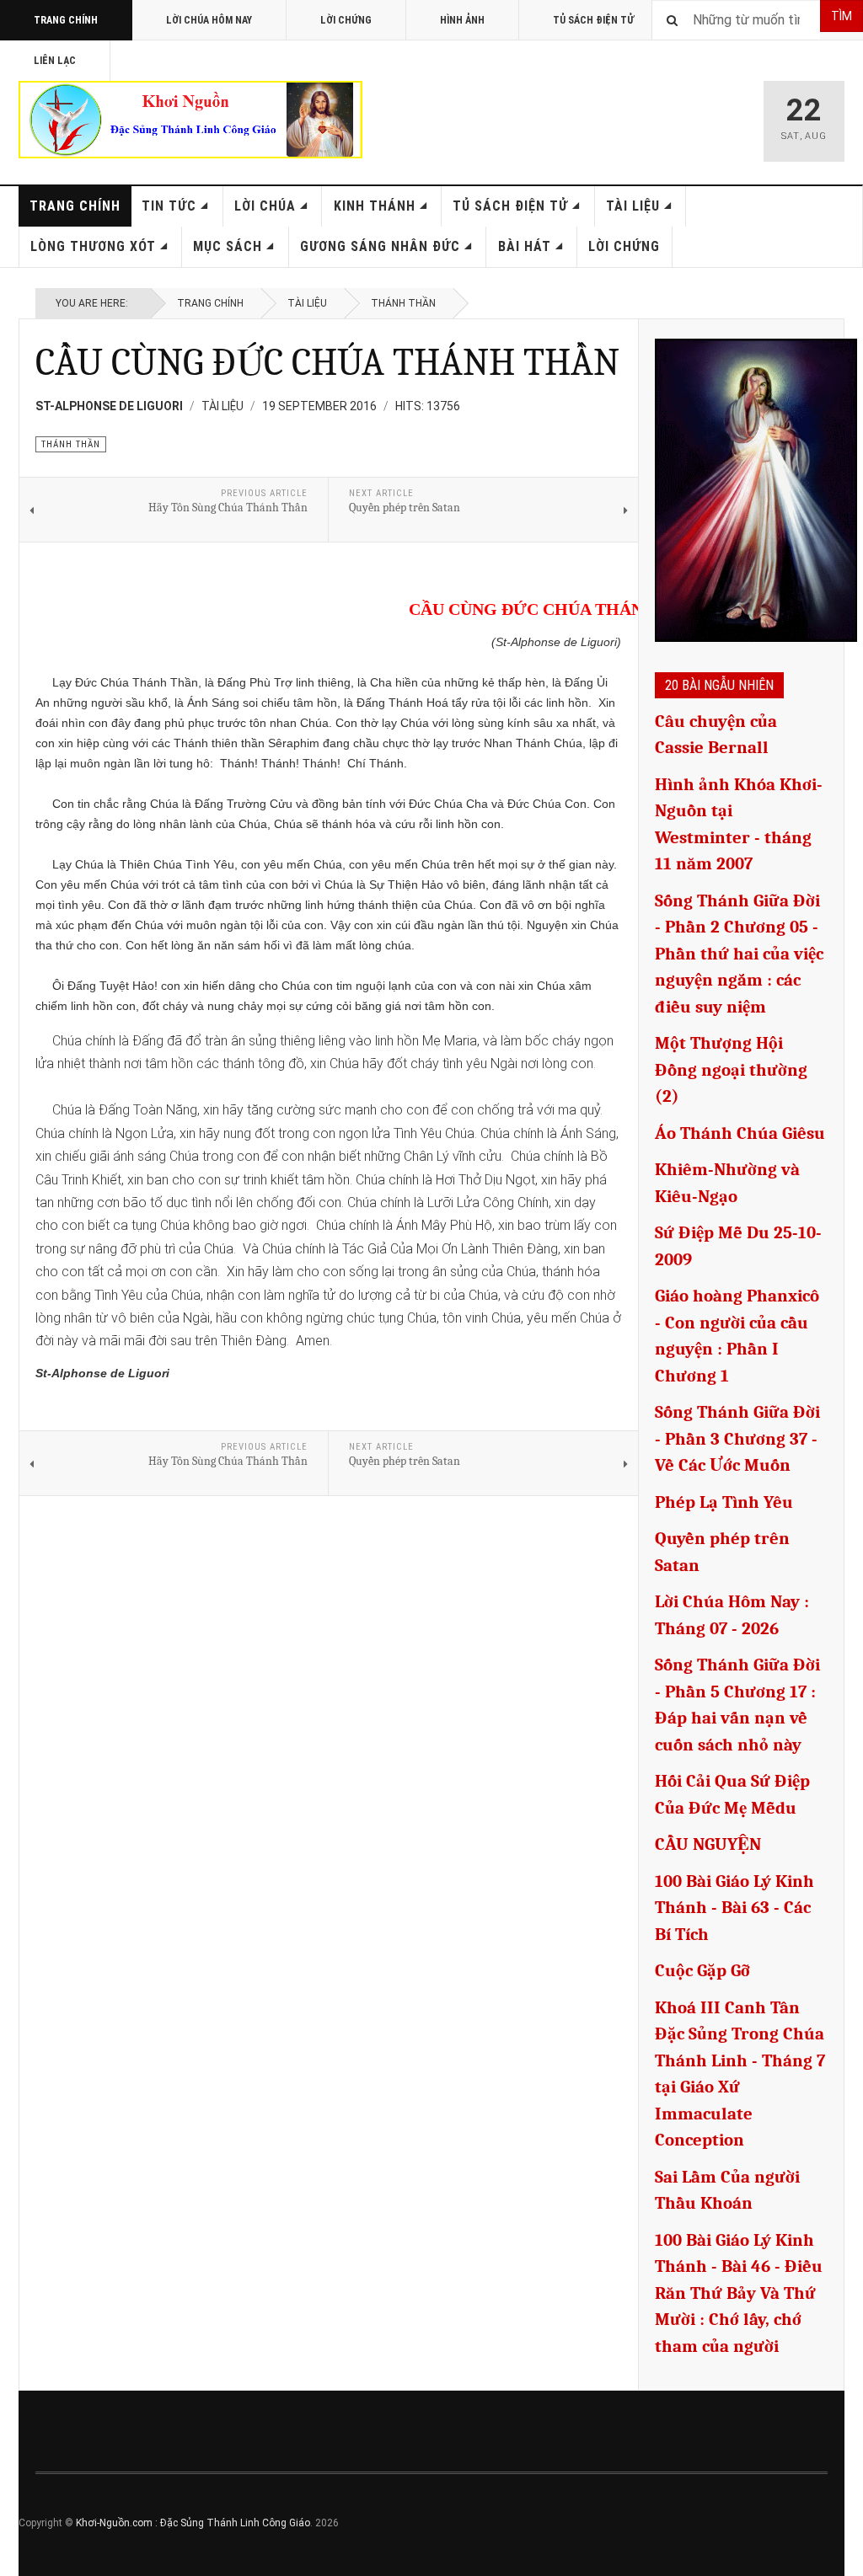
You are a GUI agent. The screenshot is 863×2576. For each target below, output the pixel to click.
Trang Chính (66, 20)
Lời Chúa (265, 206)
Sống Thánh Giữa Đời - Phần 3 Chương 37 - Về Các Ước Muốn (737, 1438)
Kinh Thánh (375, 206)
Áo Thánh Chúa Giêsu (740, 1133)
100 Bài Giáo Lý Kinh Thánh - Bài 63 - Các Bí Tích (734, 1908)
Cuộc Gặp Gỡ (702, 1970)
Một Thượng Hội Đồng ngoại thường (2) (731, 1069)
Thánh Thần (403, 303)
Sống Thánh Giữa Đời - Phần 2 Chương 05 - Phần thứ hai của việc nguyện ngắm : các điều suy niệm (739, 954)
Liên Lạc (55, 61)
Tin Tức (169, 206)
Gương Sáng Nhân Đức (380, 246)
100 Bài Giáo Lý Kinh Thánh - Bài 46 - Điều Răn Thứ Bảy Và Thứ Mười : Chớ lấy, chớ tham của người (739, 2293)
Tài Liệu (633, 206)
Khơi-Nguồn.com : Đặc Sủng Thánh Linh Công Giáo (193, 2523)
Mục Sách (228, 246)
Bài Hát (525, 246)
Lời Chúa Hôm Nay (209, 20)
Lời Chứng (346, 20)
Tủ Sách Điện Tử (593, 20)
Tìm (842, 16)
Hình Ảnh (462, 20)
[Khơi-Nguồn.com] (190, 120)
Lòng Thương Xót (93, 246)
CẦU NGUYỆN (708, 1844)
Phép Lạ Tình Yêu (724, 1502)
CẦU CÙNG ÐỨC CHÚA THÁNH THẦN (327, 362)
